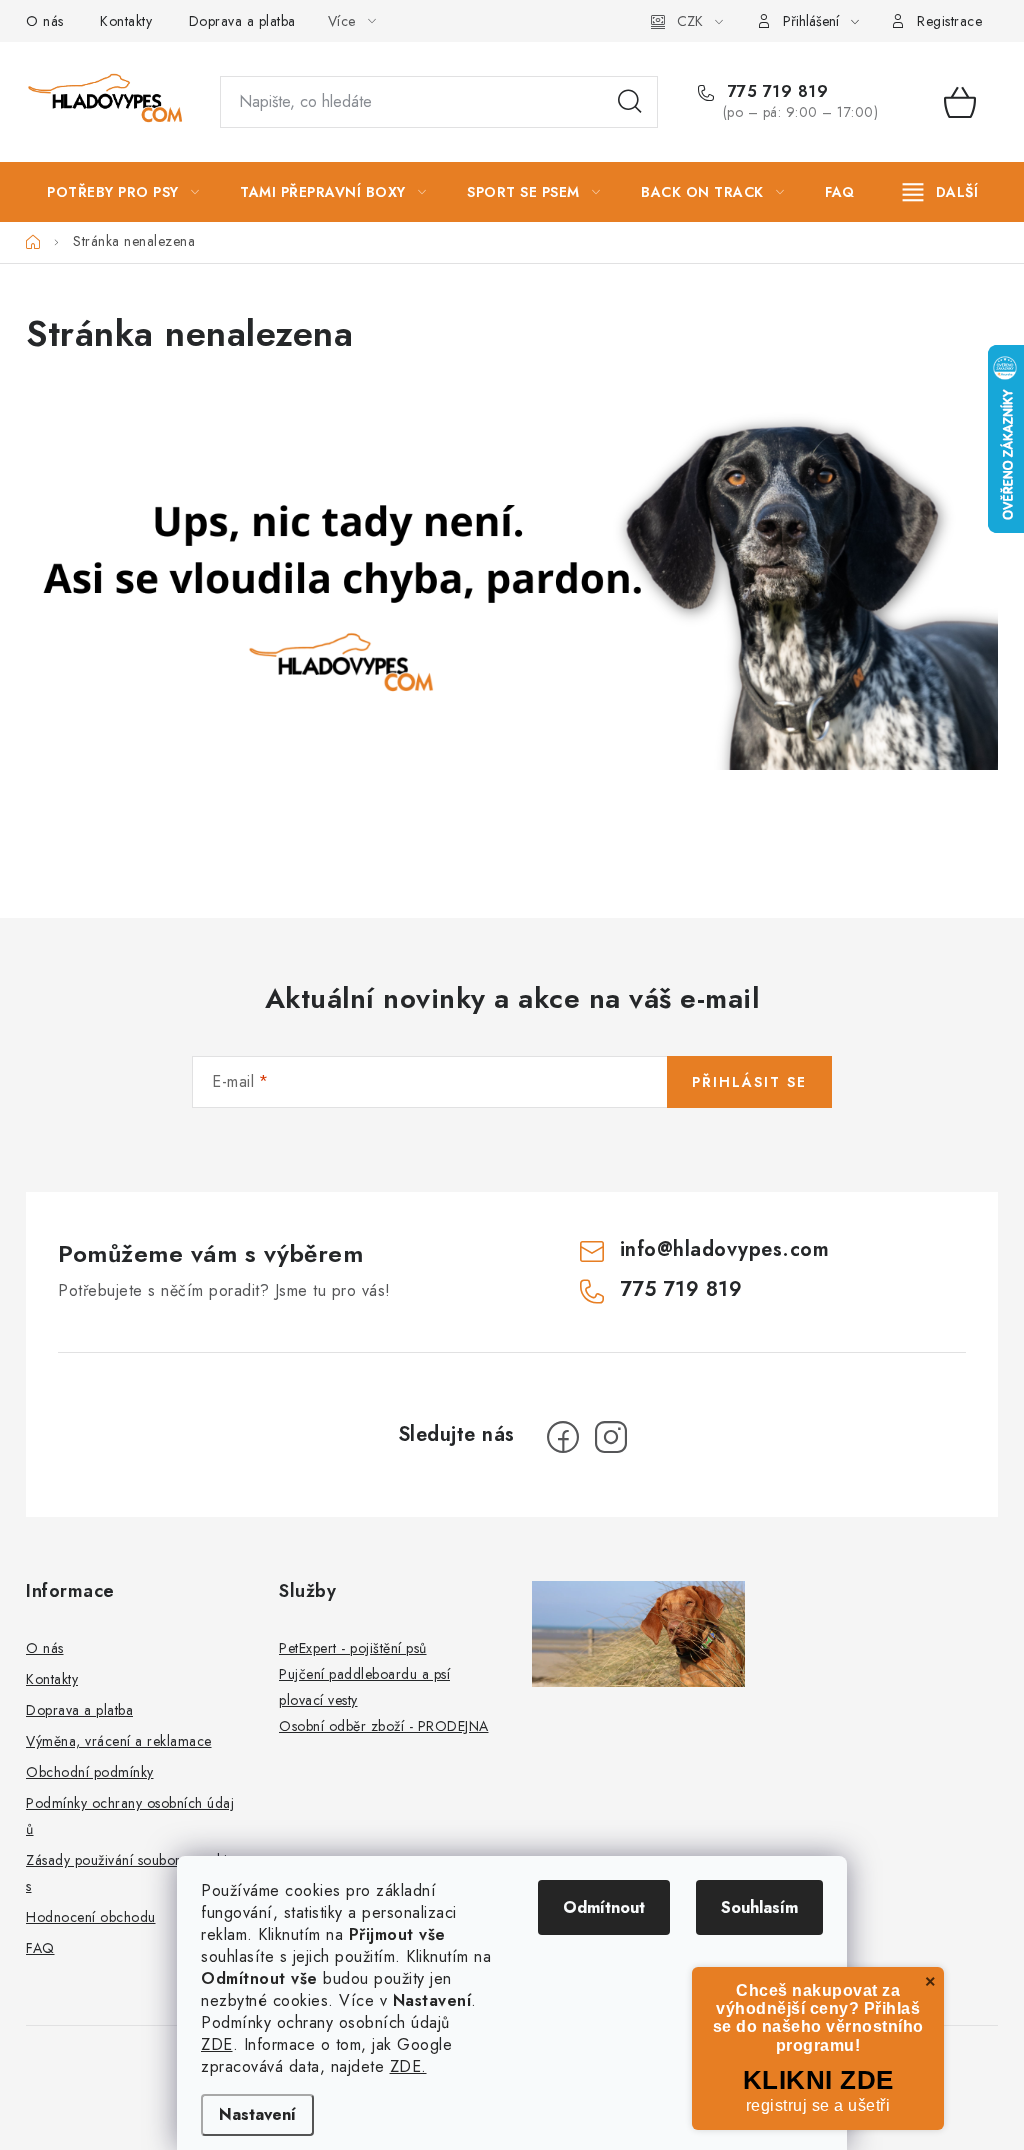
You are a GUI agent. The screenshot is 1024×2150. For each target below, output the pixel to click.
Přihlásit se (749, 1082)
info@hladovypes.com (725, 1249)
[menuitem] (123, 192)
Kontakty (126, 21)
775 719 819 (775, 92)
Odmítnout (604, 1907)
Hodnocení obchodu (91, 1917)
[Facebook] (563, 1437)
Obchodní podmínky (90, 1772)
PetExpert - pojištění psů (353, 1648)
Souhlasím (759, 1907)
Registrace (949, 21)
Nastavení (257, 2114)
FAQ (40, 1948)
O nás (45, 21)
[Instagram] (611, 1437)
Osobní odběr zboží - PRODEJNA (384, 1726)
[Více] (940, 192)
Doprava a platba (242, 21)
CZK (690, 21)
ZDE (217, 2044)
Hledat (630, 102)
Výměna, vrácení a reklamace (119, 1741)
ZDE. (408, 2066)
